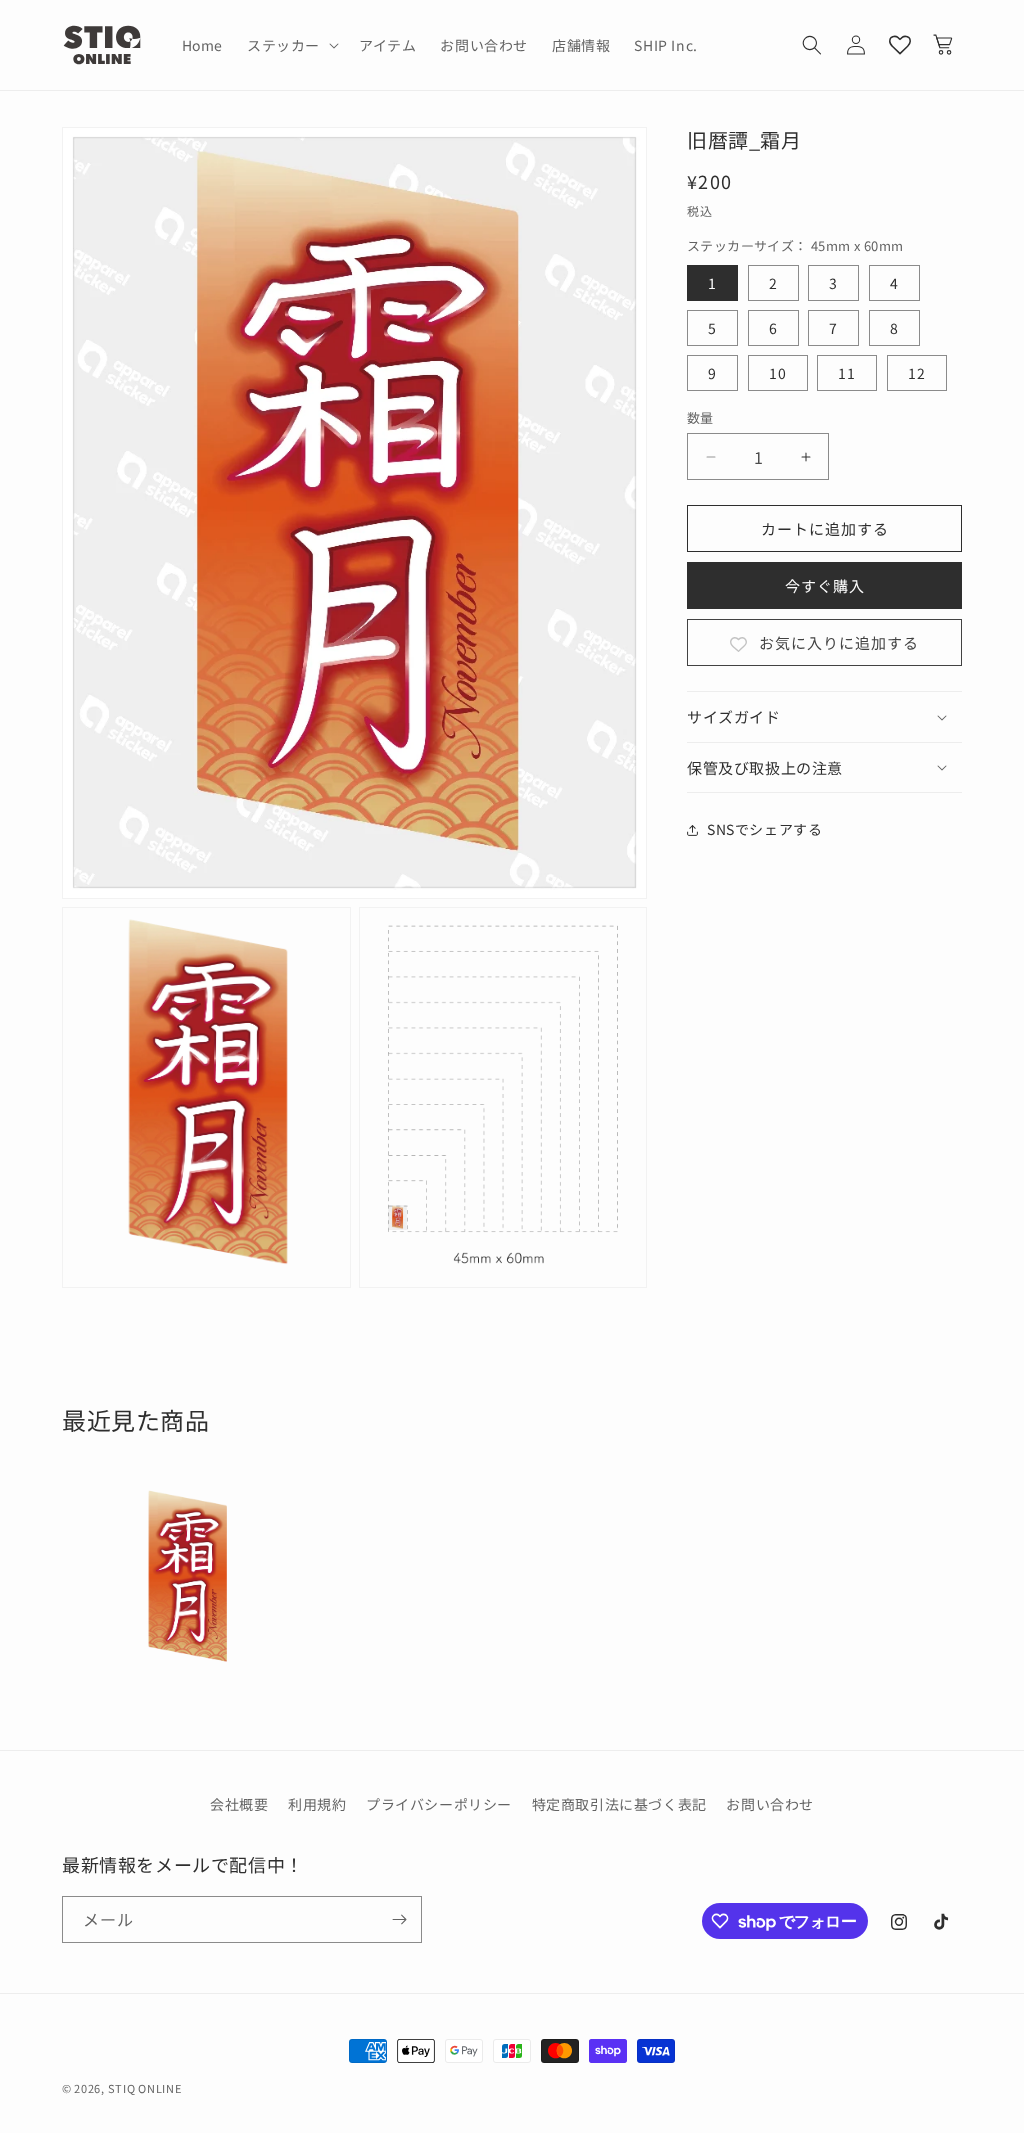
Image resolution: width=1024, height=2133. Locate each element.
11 (847, 373)
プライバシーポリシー (439, 1804)
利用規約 (317, 1804)
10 (778, 373)
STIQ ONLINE (145, 2088)
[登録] (399, 1919)
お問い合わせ (770, 1804)
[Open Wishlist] (900, 45)
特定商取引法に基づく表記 (619, 1804)
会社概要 (239, 1804)
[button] (291, 45)
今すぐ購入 (825, 585)
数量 (700, 417)
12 (917, 373)
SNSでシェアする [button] (764, 829)
